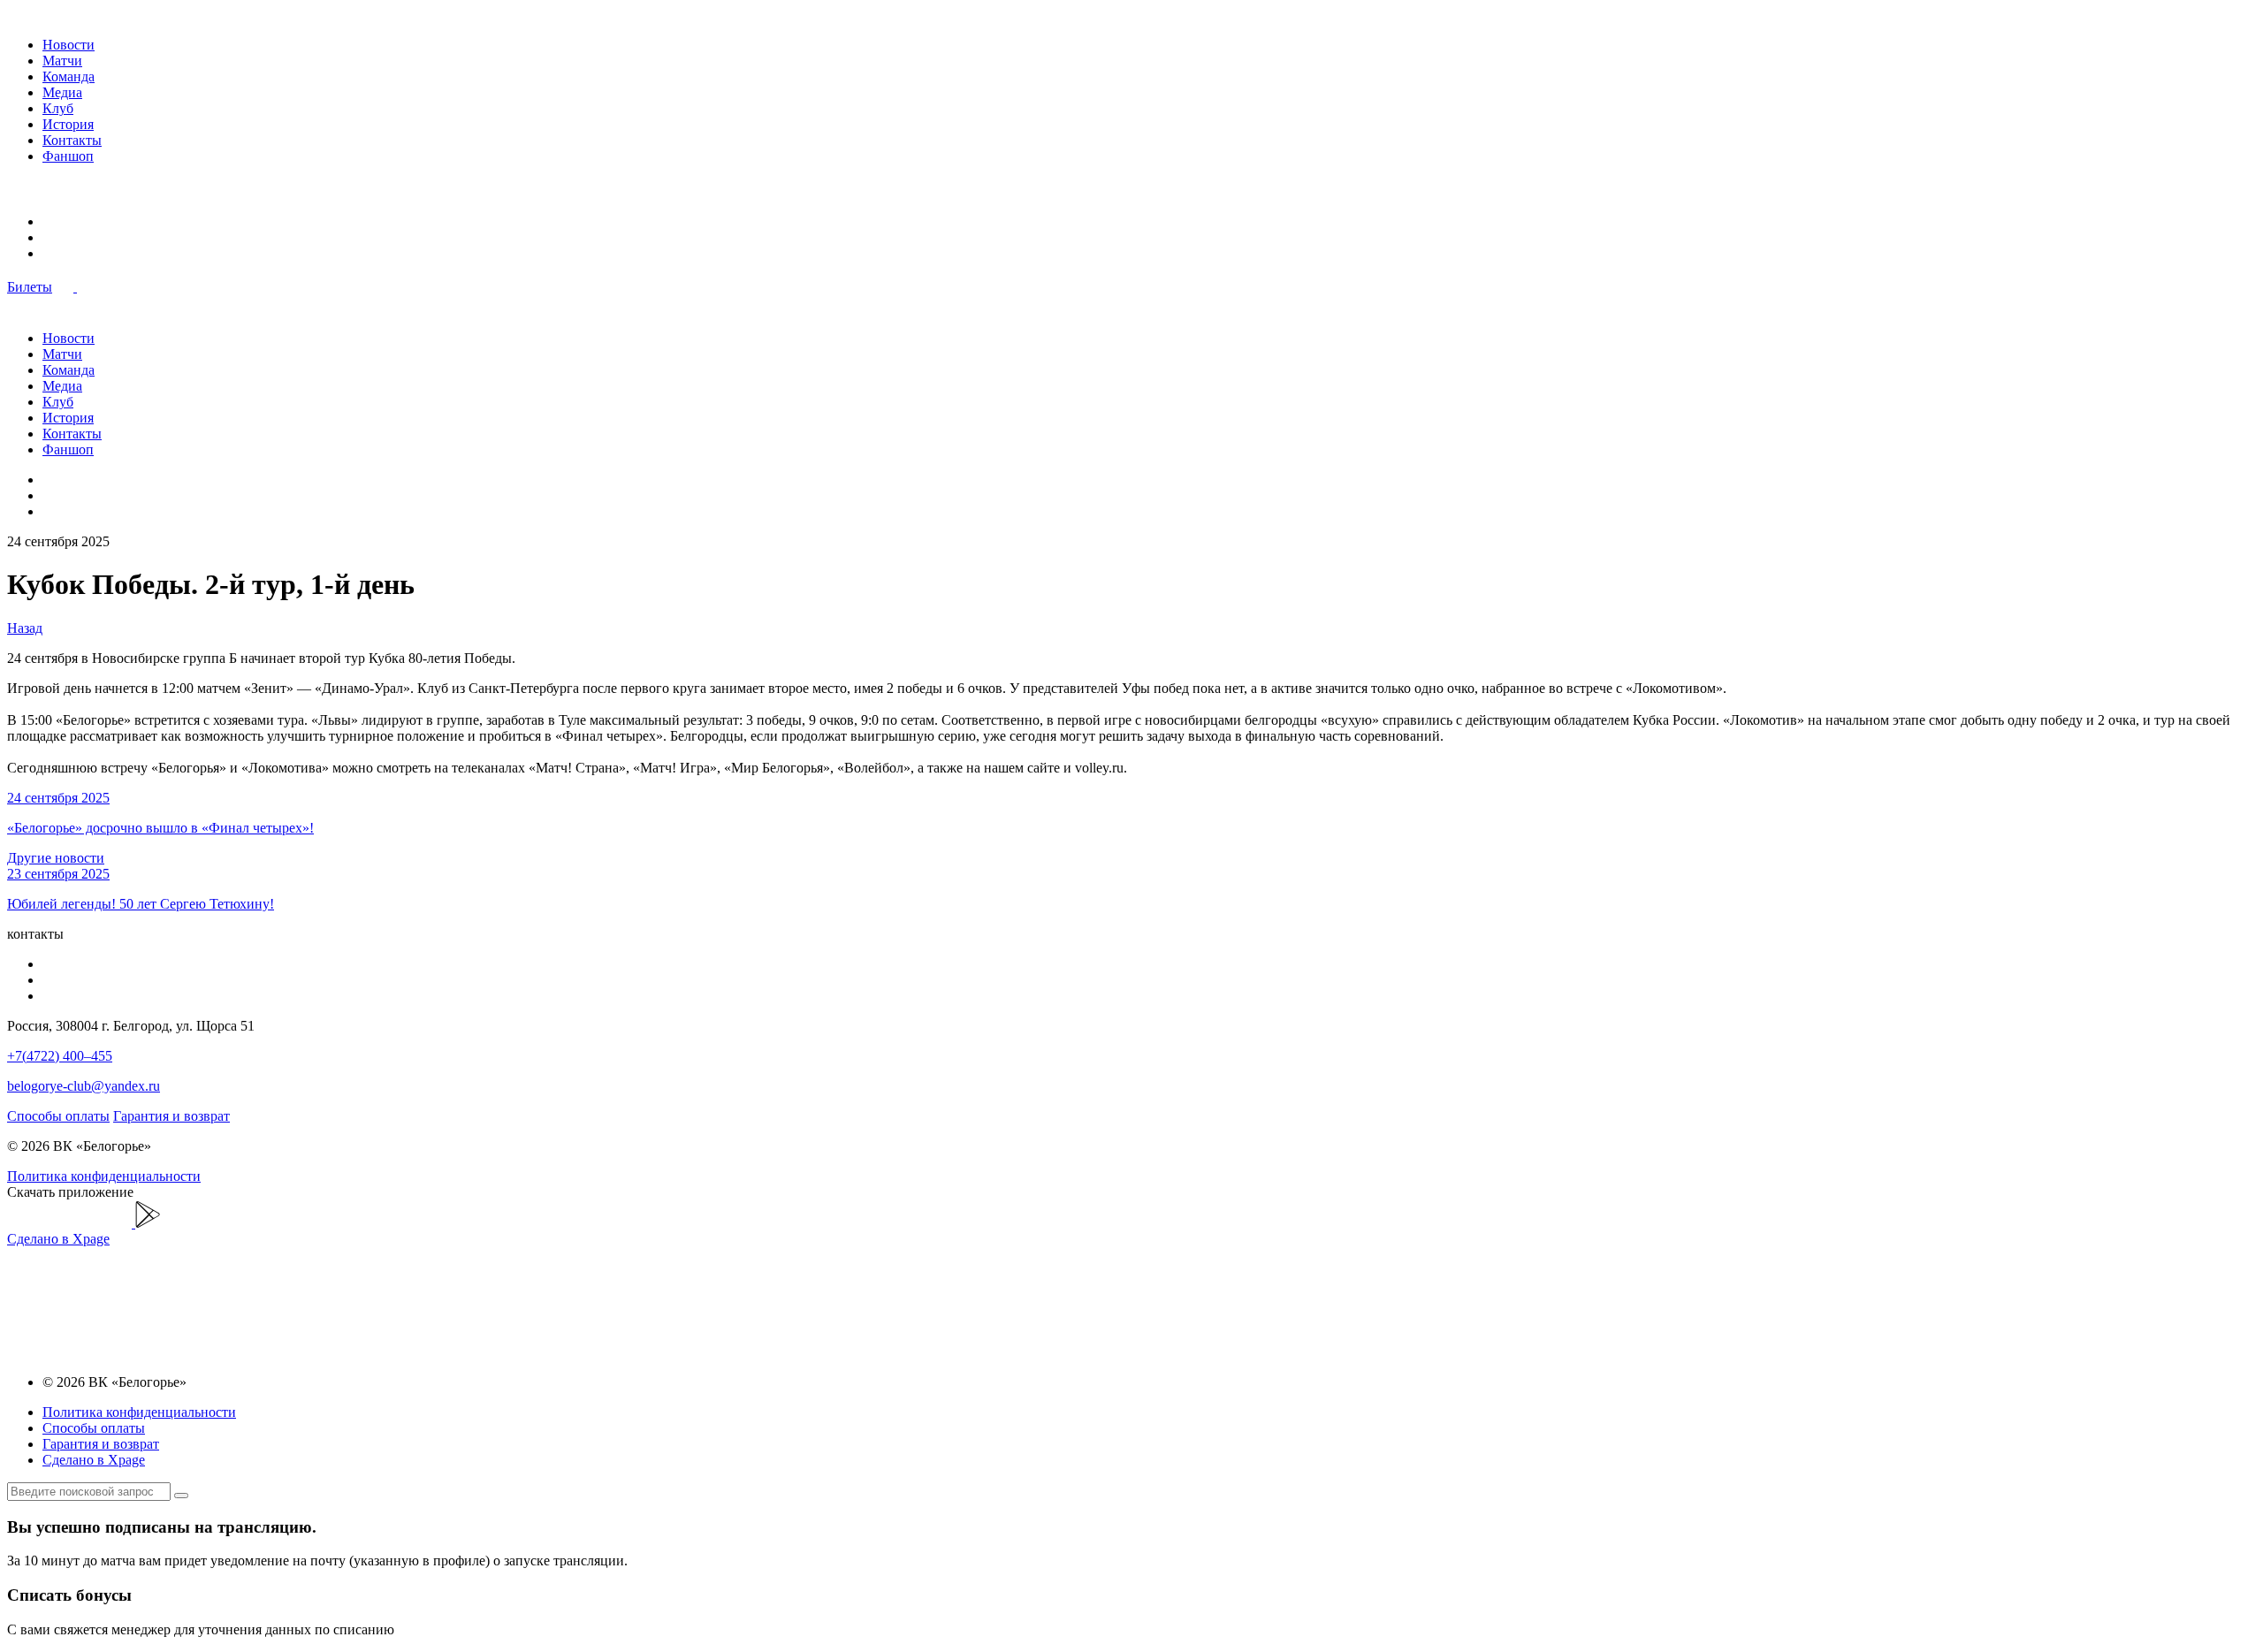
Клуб (58, 108)
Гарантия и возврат (171, 1116)
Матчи (62, 61)
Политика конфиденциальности (104, 1176)
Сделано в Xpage (58, 1239)
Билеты (30, 287)
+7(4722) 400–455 (60, 1056)
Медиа (62, 92)
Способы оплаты (58, 1116)
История (68, 124)
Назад (25, 628)
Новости (69, 45)
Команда (69, 76)
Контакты (72, 140)
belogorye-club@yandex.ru (84, 1086)
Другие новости (56, 858)
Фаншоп (68, 156)
